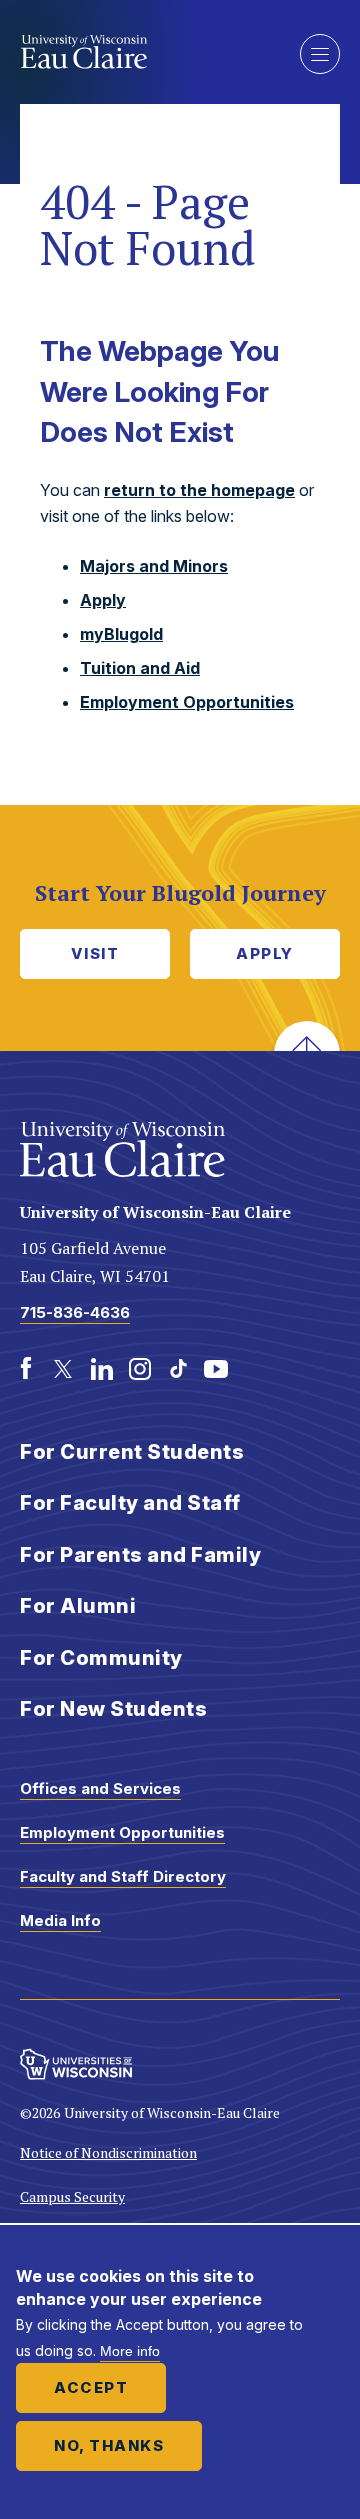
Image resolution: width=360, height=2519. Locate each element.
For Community (101, 1658)
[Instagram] (140, 1369)
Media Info (60, 1920)
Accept (91, 2387)
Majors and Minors (154, 566)
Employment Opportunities (187, 702)
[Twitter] (64, 1369)
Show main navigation (320, 54)
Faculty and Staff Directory (123, 1876)
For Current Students (132, 1452)
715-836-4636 (75, 1312)
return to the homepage (199, 490)
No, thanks (109, 2445)
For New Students (113, 1709)
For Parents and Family (140, 1555)
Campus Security (72, 2196)
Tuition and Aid (140, 668)
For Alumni (78, 1606)
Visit (95, 953)
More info (130, 2351)
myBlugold (121, 634)
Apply (103, 600)
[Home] (145, 52)
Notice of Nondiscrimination (108, 2152)
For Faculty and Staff (130, 1503)
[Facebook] (26, 1369)
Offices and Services (100, 1788)
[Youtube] (216, 1369)
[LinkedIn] (102, 1369)
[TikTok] (178, 1369)
